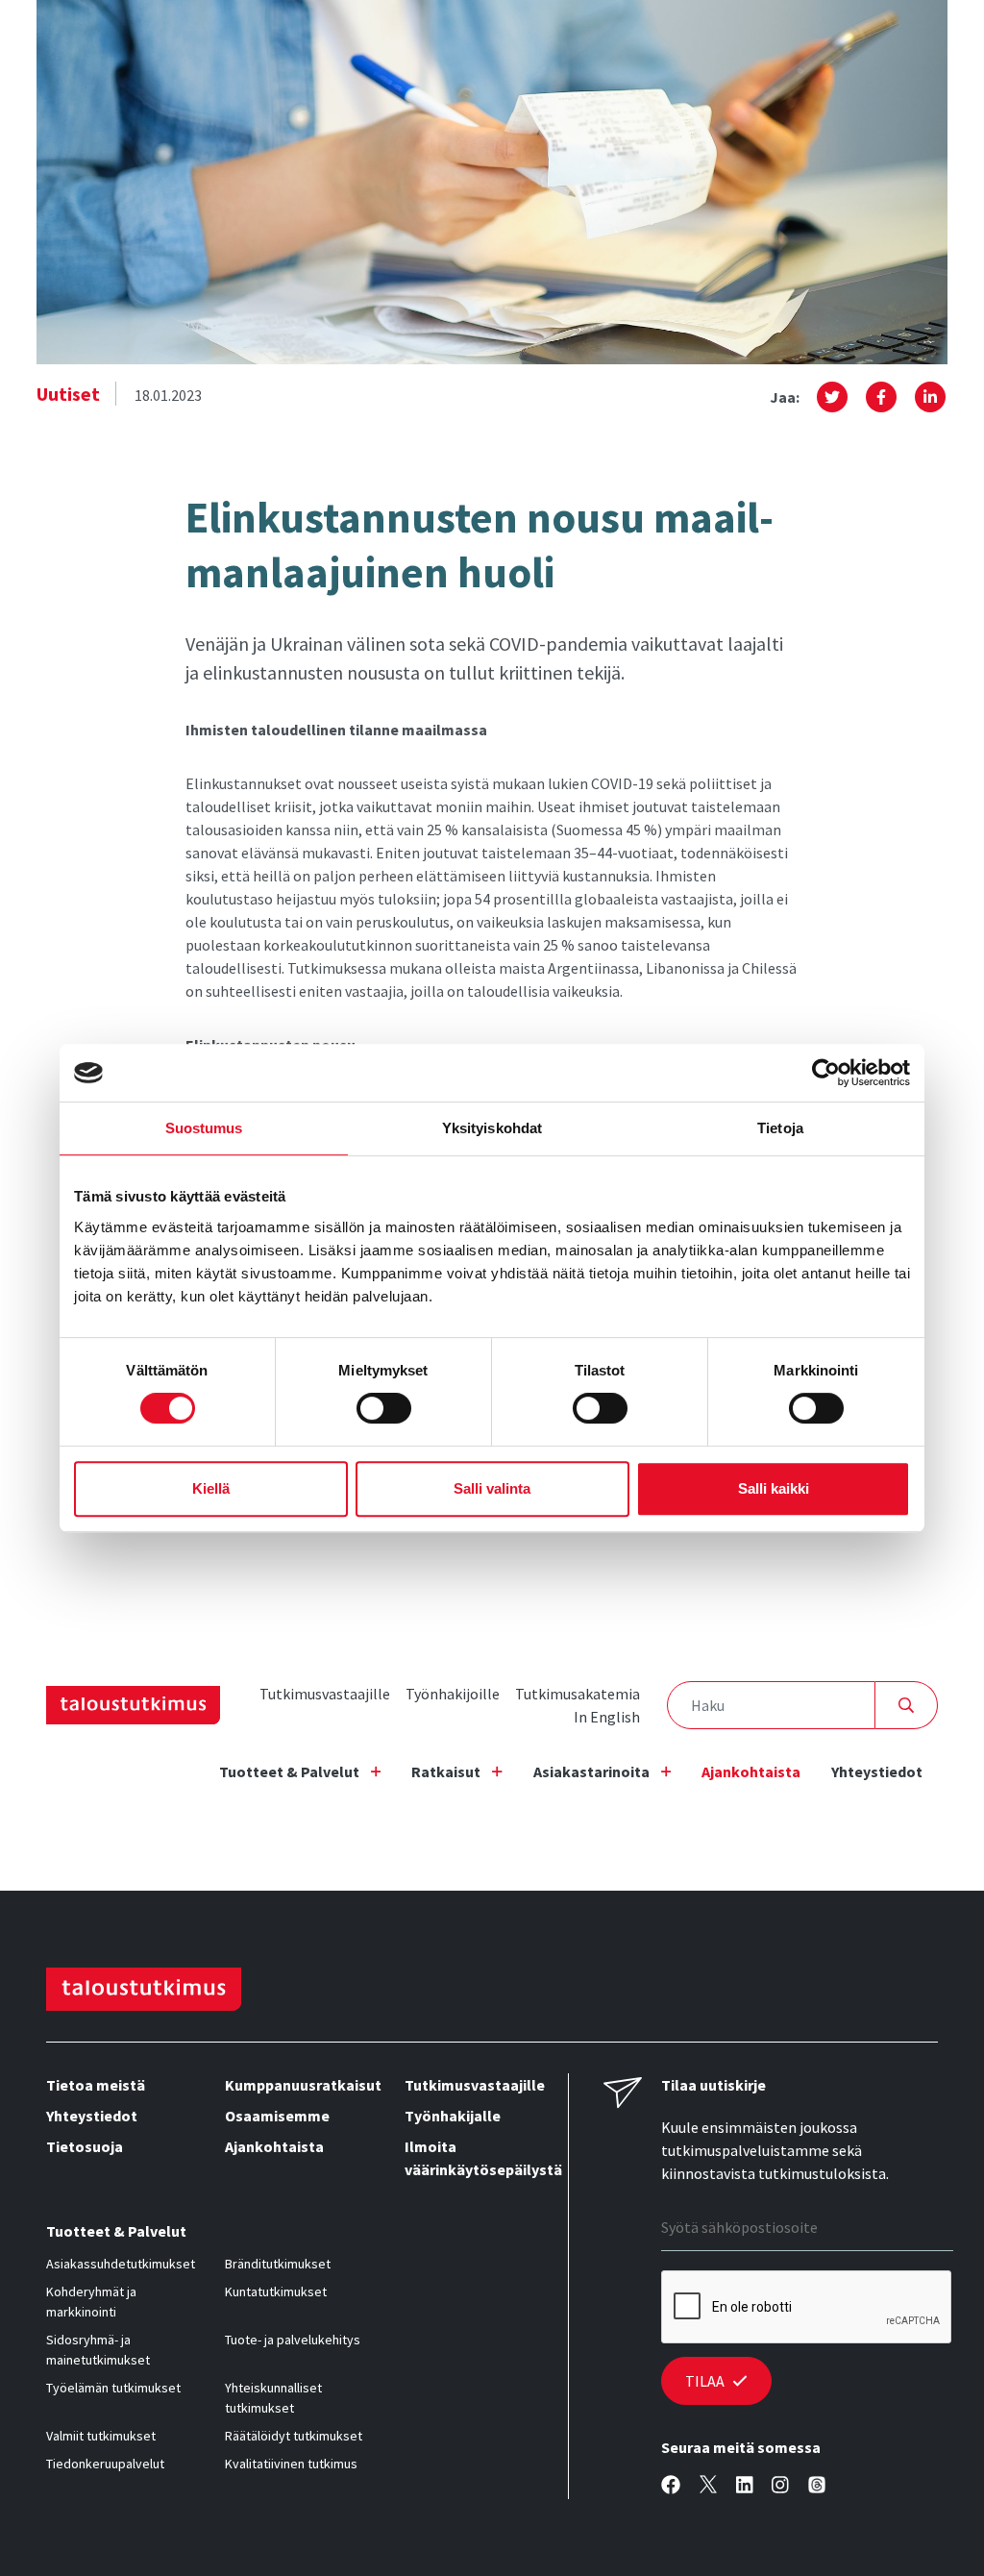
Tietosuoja (85, 2146)
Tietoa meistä (96, 2085)
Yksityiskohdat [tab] (492, 1128)
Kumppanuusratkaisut (299, 2085)
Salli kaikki (774, 1488)
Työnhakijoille (453, 1694)
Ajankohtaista (751, 1771)
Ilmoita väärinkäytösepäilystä (479, 2158)
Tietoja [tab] (780, 1128)
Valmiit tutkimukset (101, 2436)
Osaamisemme (277, 2116)
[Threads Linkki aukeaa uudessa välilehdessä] (817, 2485)
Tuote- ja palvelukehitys (293, 2340)
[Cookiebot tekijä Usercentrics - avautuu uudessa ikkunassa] (826, 1073)
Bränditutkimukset (278, 2264)
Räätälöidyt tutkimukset (294, 2436)
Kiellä (211, 1488)
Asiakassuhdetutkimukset (120, 2264)
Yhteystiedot (877, 1771)
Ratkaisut (446, 1771)
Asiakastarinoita (591, 1771)
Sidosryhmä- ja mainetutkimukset (98, 2350)
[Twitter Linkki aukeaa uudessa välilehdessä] (708, 2485)
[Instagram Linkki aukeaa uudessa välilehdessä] (780, 2485)
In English (607, 1717)
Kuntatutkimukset (276, 2291)
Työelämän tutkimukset (113, 2388)
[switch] (384, 1408)
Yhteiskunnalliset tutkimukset (273, 2398)
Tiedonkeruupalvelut (105, 2464)
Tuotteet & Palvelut (289, 1771)
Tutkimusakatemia (578, 1694)
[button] (832, 397)
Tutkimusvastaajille (325, 1694)
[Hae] (907, 1705)
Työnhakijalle (453, 2116)
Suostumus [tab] (204, 1128)
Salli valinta (492, 1488)
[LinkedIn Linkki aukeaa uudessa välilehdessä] (745, 2485)
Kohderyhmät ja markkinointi (91, 2302)
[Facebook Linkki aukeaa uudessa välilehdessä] (671, 2485)
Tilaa (705, 2381)
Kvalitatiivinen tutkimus (291, 2464)
